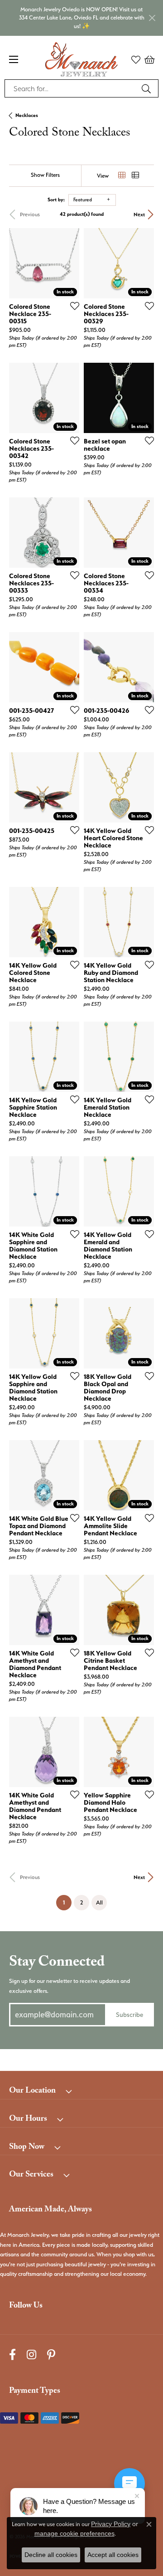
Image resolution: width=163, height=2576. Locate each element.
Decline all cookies (51, 2555)
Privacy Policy (111, 2524)
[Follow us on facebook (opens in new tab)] (12, 2355)
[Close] (152, 18)
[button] (136, 59)
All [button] (99, 1902)
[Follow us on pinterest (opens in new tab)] (51, 2355)
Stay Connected (57, 1963)
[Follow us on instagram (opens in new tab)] (31, 2355)
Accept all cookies (113, 2555)
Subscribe (129, 2014)
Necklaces (27, 115)
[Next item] (69, 263)
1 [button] (67, 1902)
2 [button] (81, 1902)
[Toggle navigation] (14, 59)
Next (139, 214)
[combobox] (71, 88)
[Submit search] (148, 88)
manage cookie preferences (74, 2533)
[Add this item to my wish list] (72, 306)
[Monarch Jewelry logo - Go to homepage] (81, 59)
